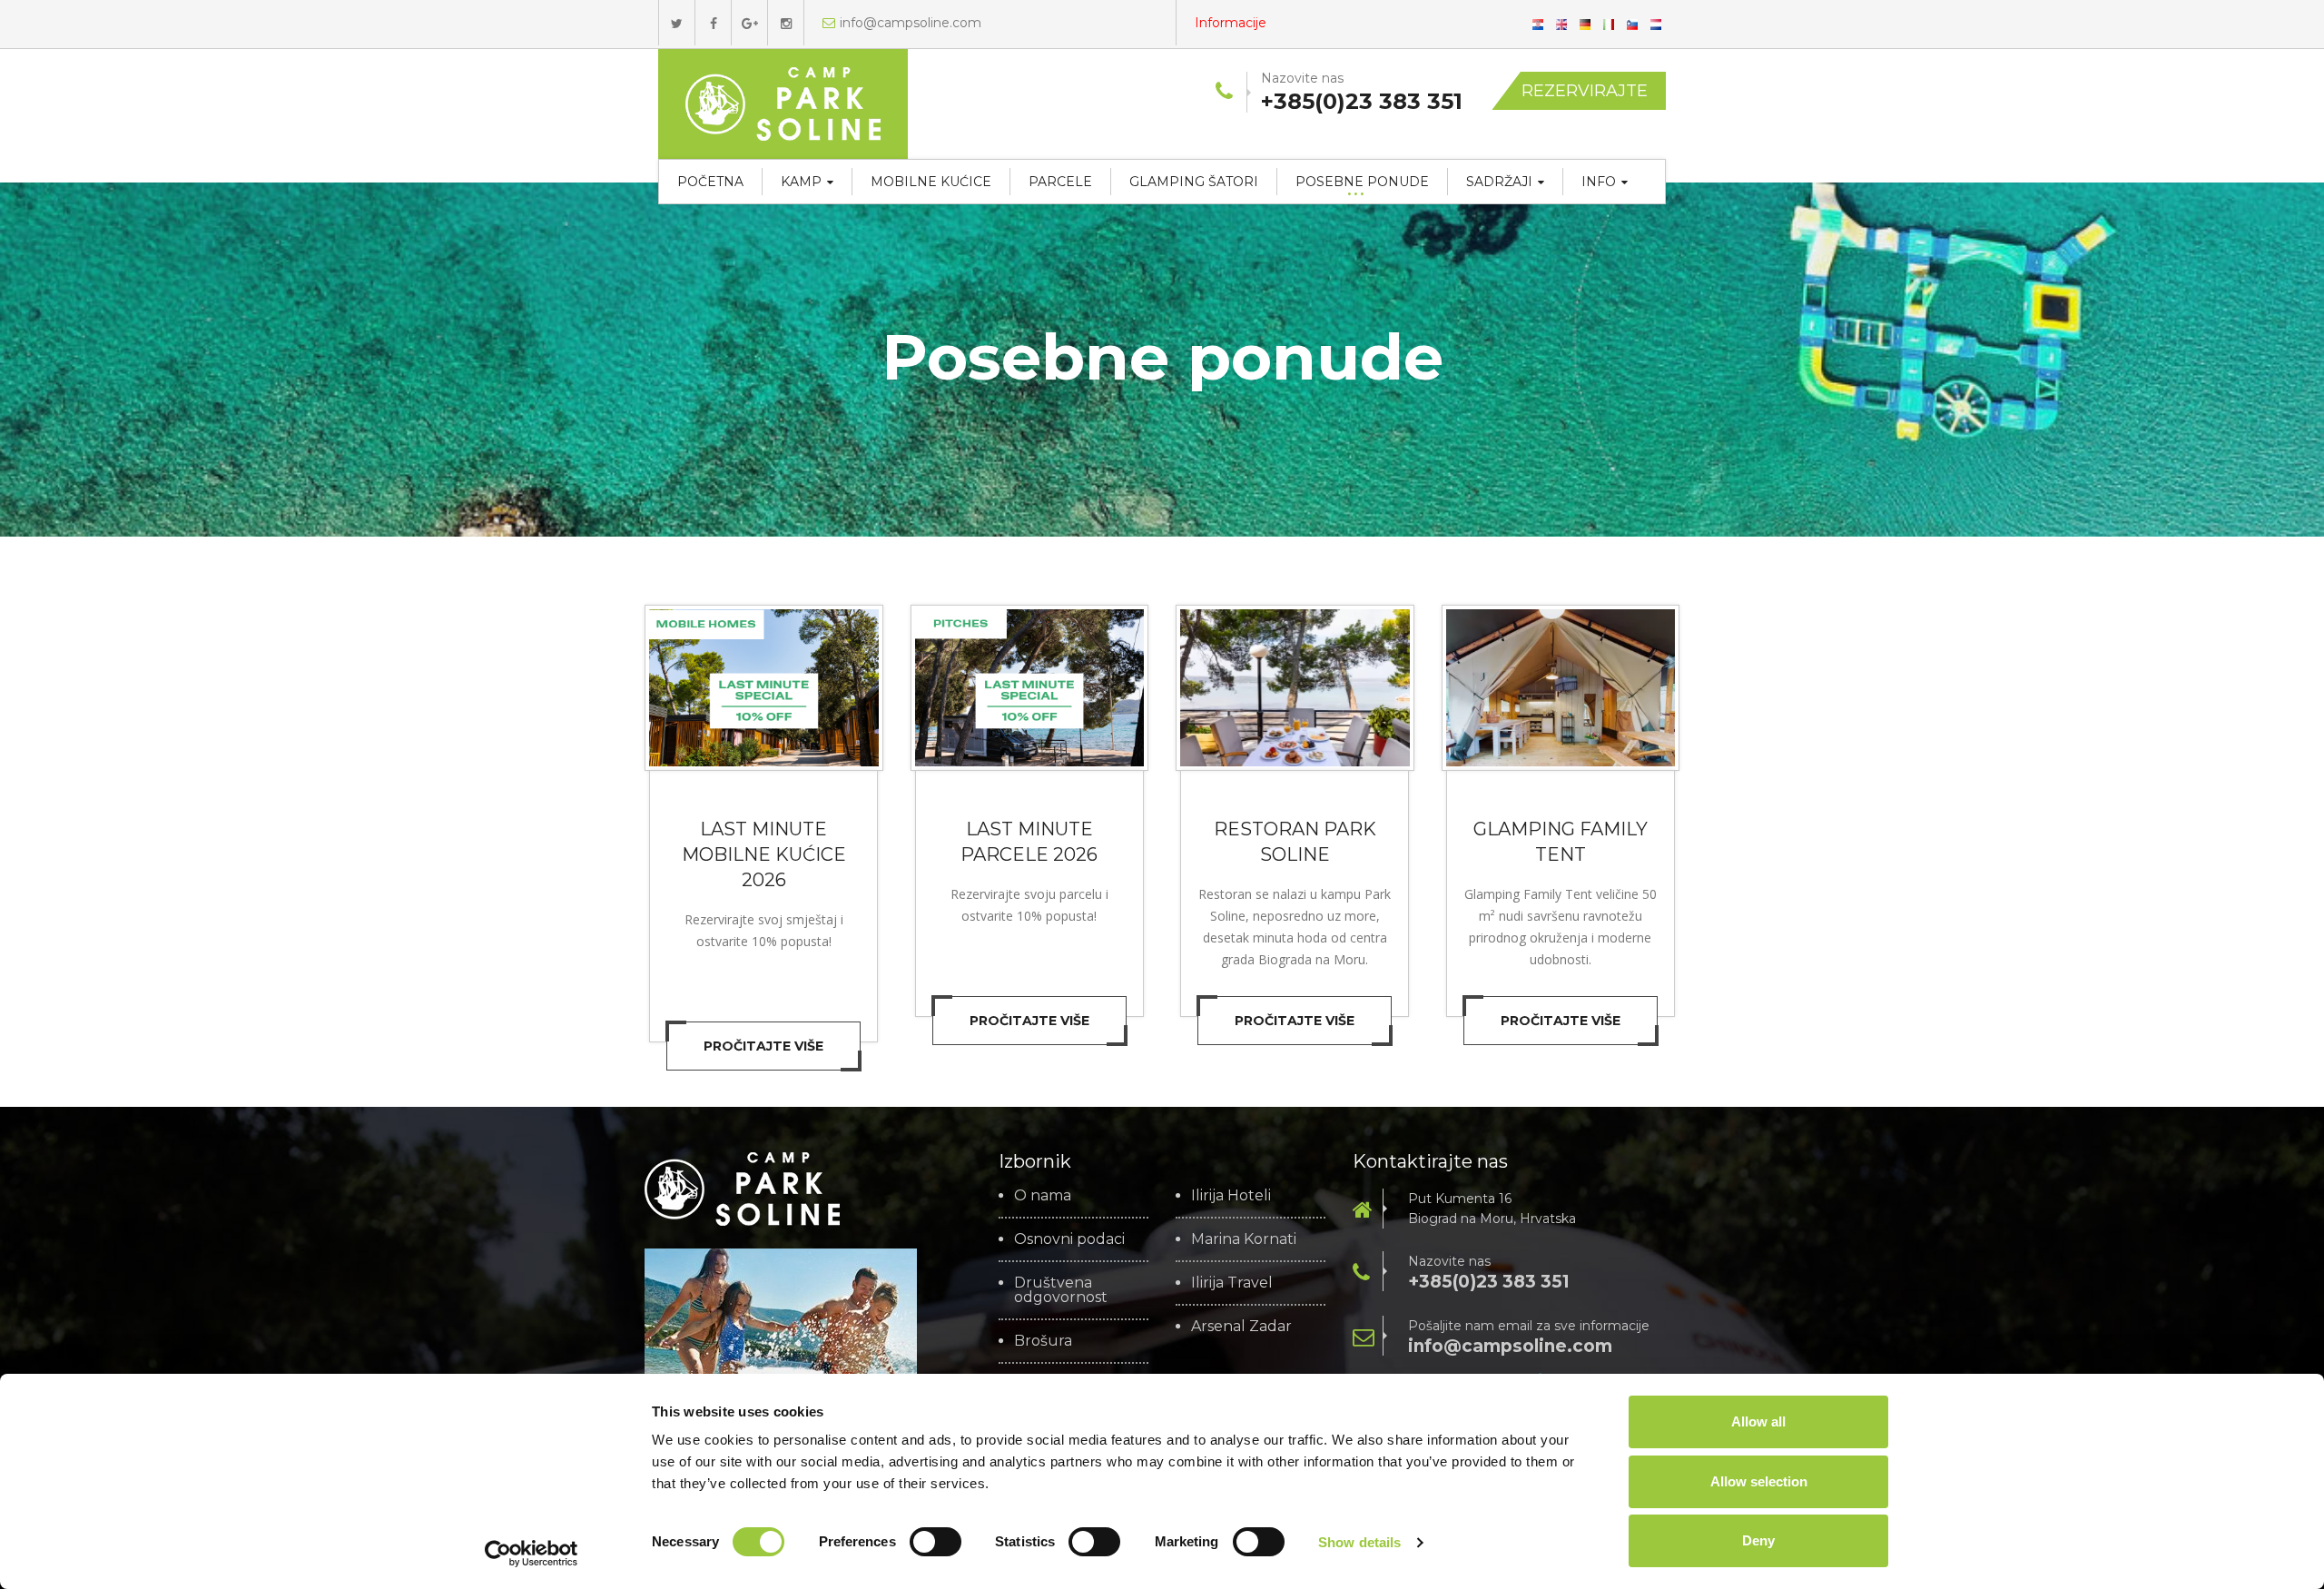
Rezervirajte (1585, 91)
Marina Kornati (1244, 1239)
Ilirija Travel (1232, 1283)
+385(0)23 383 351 (1489, 1282)
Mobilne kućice (931, 182)
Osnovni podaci (1069, 1239)
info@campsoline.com (911, 23)
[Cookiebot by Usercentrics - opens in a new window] (532, 1554)
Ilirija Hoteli (1231, 1196)
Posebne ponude (1362, 182)
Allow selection (1759, 1481)
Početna (710, 182)
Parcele (1060, 182)
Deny (1758, 1540)
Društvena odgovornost (1061, 1290)
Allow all (1758, 1421)
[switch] (936, 1542)
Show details (1359, 1542)
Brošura (1043, 1341)
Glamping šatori (1194, 182)
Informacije (1231, 23)
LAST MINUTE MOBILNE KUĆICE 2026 (764, 854)
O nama (1043, 1196)
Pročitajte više (763, 1046)
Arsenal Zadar (1241, 1327)
